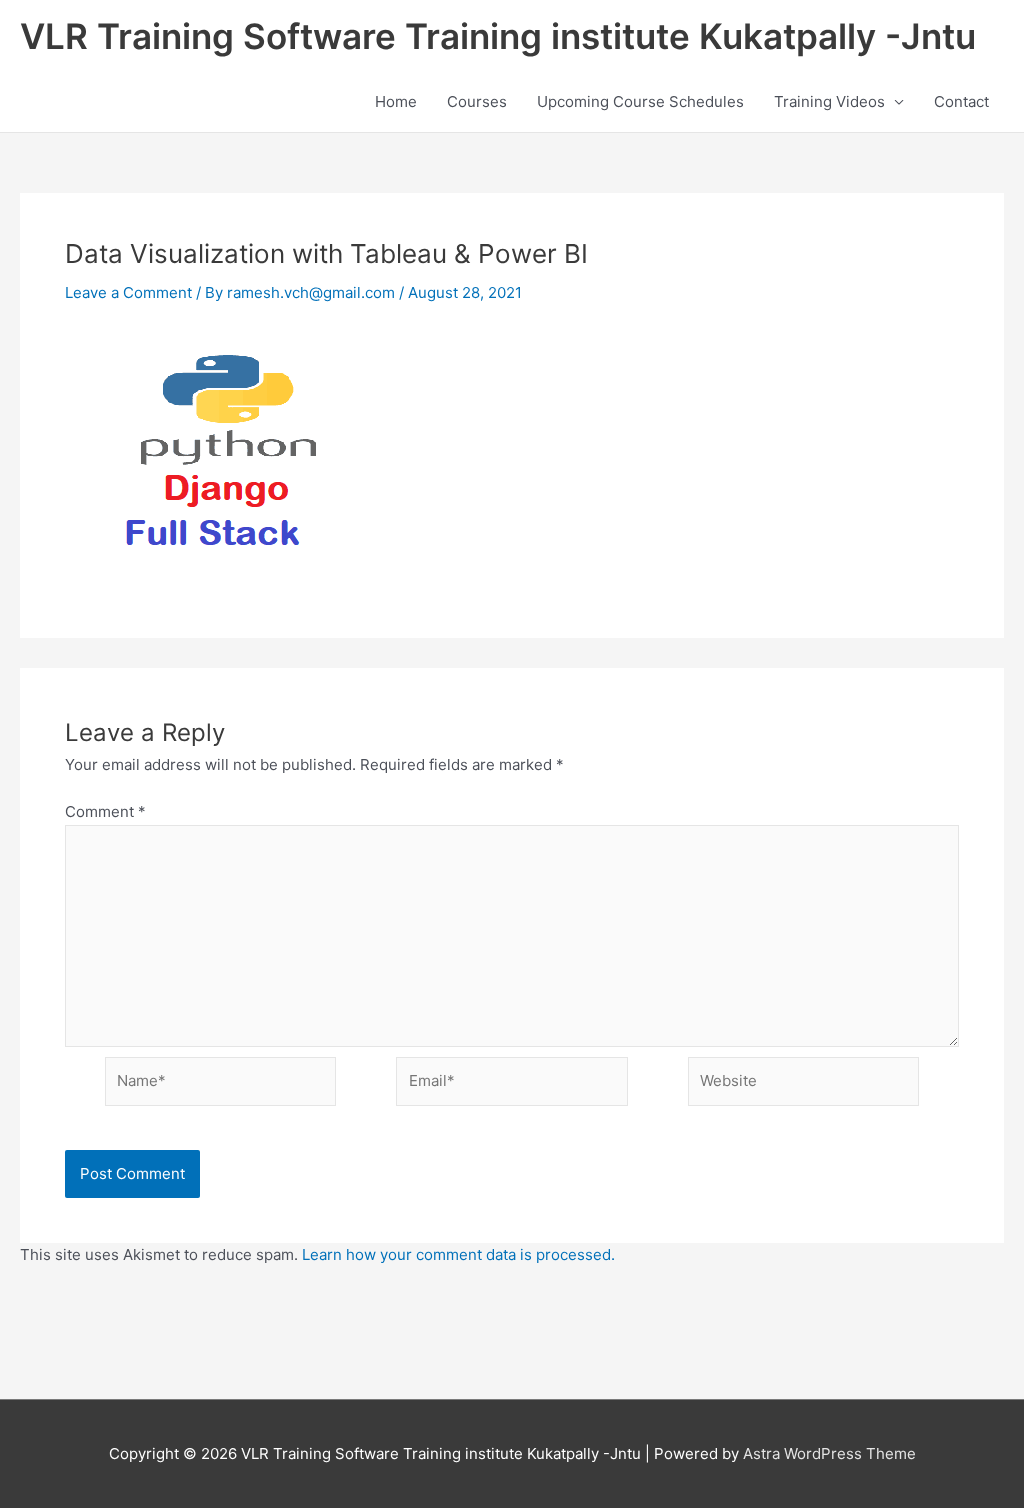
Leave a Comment (128, 292)
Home (396, 101)
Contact (961, 101)
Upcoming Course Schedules (640, 101)
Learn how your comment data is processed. (458, 1254)
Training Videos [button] (829, 101)
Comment (105, 811)
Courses (477, 101)
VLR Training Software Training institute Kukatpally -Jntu (498, 36)
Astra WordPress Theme (829, 1453)
